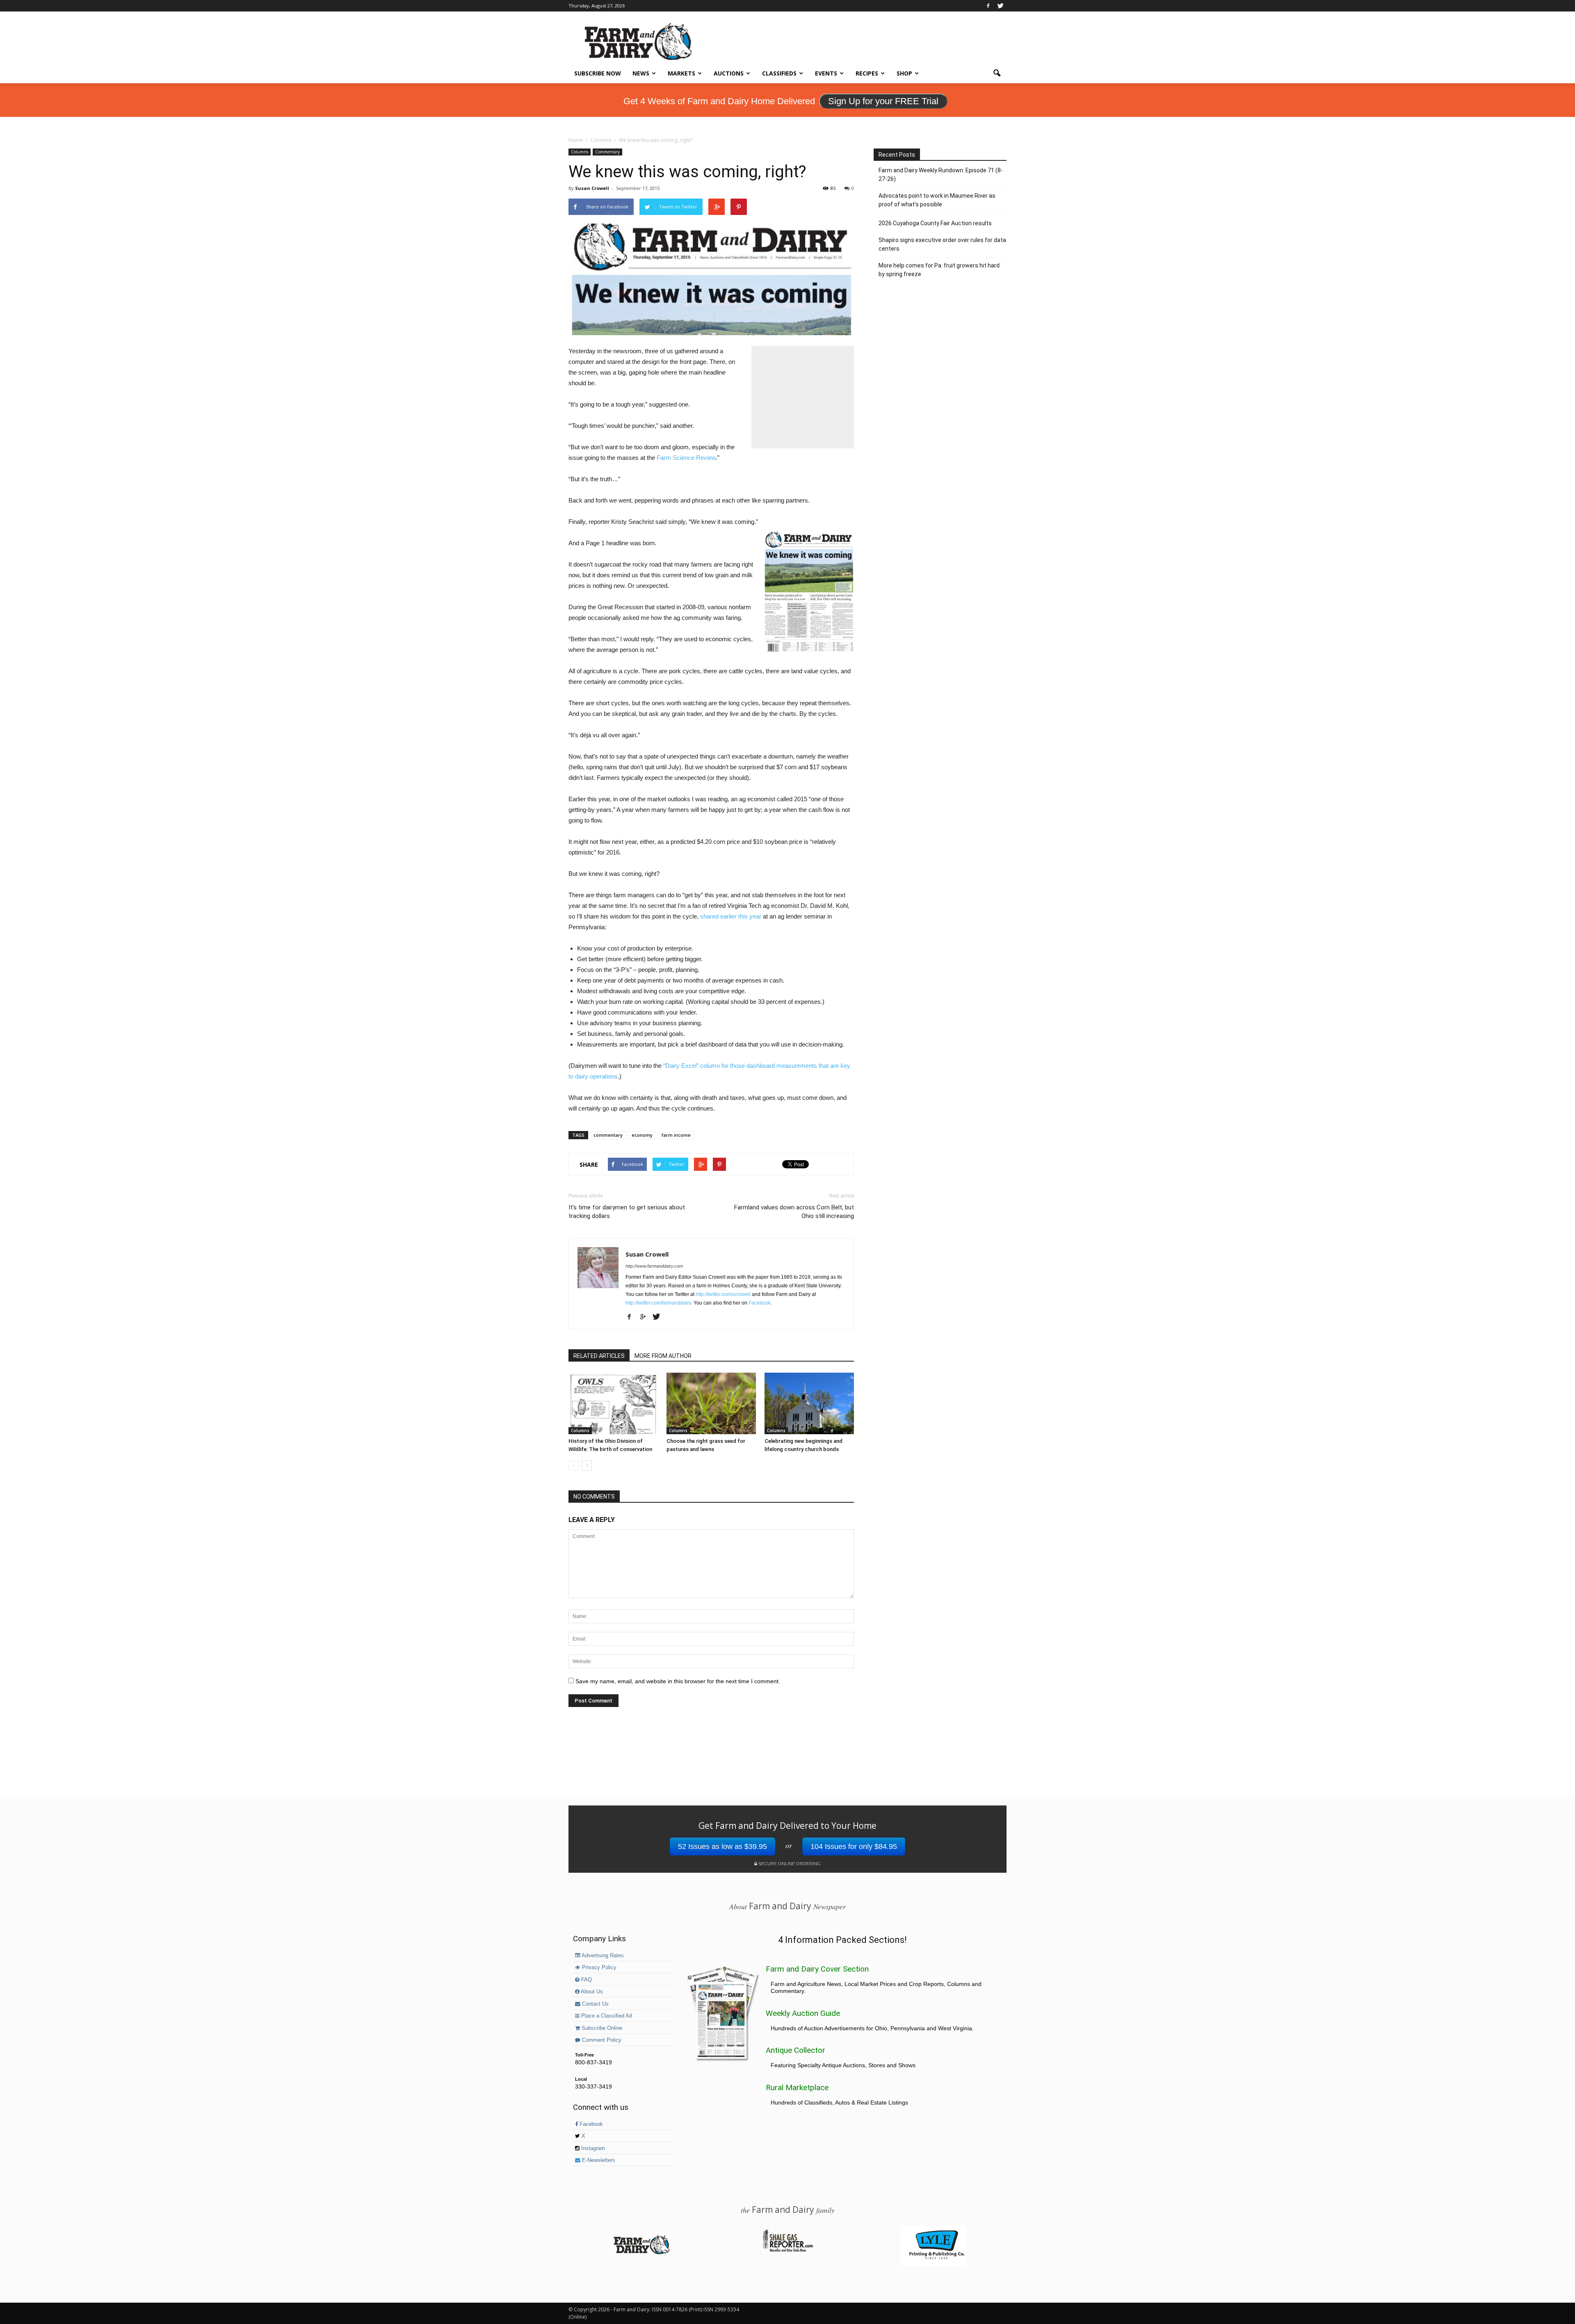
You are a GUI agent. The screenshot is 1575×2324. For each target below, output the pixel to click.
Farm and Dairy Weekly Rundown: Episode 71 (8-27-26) (941, 175)
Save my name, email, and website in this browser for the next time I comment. (678, 1681)
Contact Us (595, 2004)
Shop (904, 73)
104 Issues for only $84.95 (854, 1846)
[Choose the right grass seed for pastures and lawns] (711, 1403)
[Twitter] (1000, 6)
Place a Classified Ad (606, 2016)
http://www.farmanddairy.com (654, 1266)
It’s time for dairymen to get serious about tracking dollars (627, 1212)
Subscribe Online (601, 2028)
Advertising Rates (602, 1956)
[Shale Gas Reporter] (787, 2251)
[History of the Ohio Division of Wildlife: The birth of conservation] (613, 1403)
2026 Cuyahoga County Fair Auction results (935, 223)
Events (826, 73)
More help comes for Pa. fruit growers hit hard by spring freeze (939, 270)
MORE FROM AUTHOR (663, 1356)
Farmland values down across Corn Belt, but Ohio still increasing (794, 1212)
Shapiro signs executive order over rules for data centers (942, 244)
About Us (591, 1992)
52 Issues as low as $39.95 (722, 1846)
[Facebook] (988, 6)
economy (642, 1135)
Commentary (607, 152)
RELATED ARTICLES (599, 1356)
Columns (580, 152)
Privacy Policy (598, 1968)
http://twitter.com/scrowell (723, 1294)
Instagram (592, 2148)
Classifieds (779, 73)
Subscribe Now (598, 73)
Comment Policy (601, 2040)
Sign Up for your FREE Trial (883, 101)
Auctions (729, 73)
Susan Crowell (592, 188)
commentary (608, 1135)
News (641, 73)
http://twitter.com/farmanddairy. (659, 1303)
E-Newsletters (598, 2160)
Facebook (760, 1303)
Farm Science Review (686, 458)
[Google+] (646, 1317)
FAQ (586, 1980)
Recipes (867, 73)
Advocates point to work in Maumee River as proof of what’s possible (937, 200)
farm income (676, 1135)
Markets (681, 73)
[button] (997, 73)
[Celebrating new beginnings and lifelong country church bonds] (809, 1403)
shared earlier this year (731, 916)
